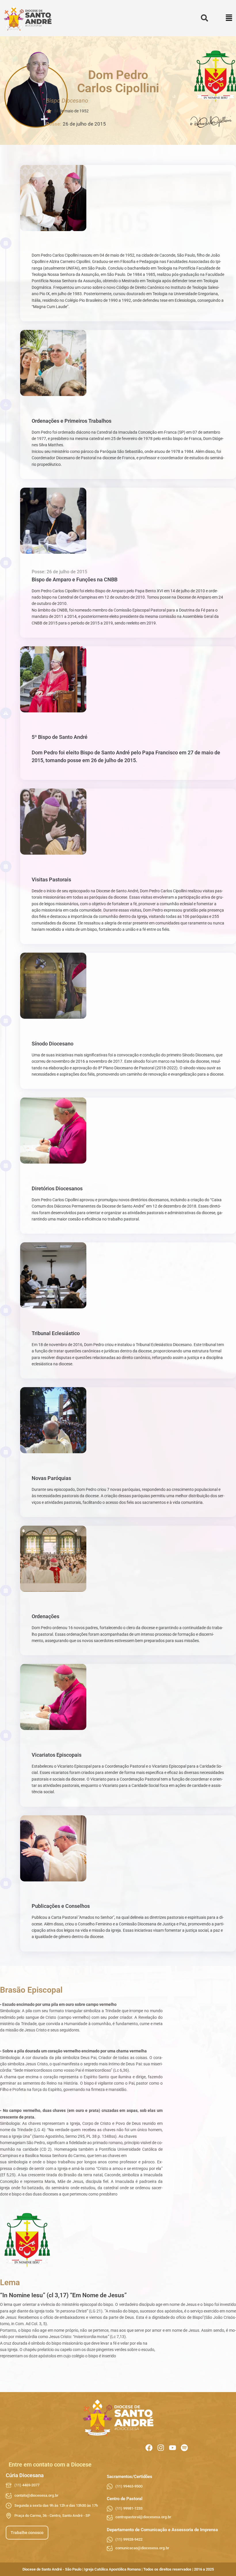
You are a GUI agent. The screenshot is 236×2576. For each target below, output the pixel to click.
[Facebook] (149, 2448)
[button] (229, 18)
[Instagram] (161, 2448)
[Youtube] (173, 2448)
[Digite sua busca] (204, 18)
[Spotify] (184, 2448)
